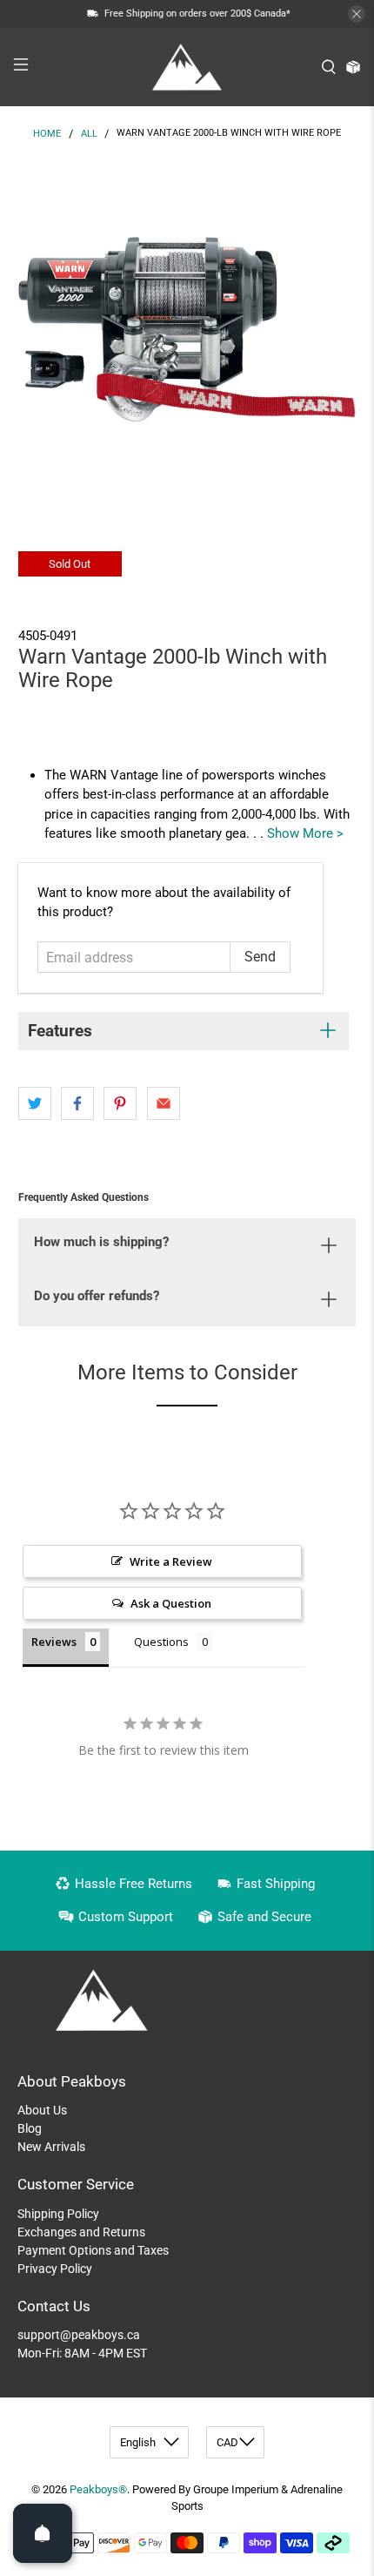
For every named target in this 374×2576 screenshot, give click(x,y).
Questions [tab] (161, 1642)
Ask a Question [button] (171, 1603)
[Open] (43, 2533)
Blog (30, 2128)
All (89, 134)
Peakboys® (98, 2489)
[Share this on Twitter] (35, 1103)
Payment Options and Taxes (93, 2250)
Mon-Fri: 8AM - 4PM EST (82, 2353)
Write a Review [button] (171, 1561)
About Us (42, 2110)
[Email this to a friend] (164, 1103)
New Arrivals (51, 2147)
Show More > (305, 833)
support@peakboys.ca (79, 2335)
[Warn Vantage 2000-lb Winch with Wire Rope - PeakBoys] (187, 330)
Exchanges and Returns (81, 2232)
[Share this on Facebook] (77, 1103)
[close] (357, 14)
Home (47, 134)
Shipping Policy (58, 2214)
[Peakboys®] (187, 67)
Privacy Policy (55, 2269)
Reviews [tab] (54, 1642)
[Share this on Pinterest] (120, 1103)
